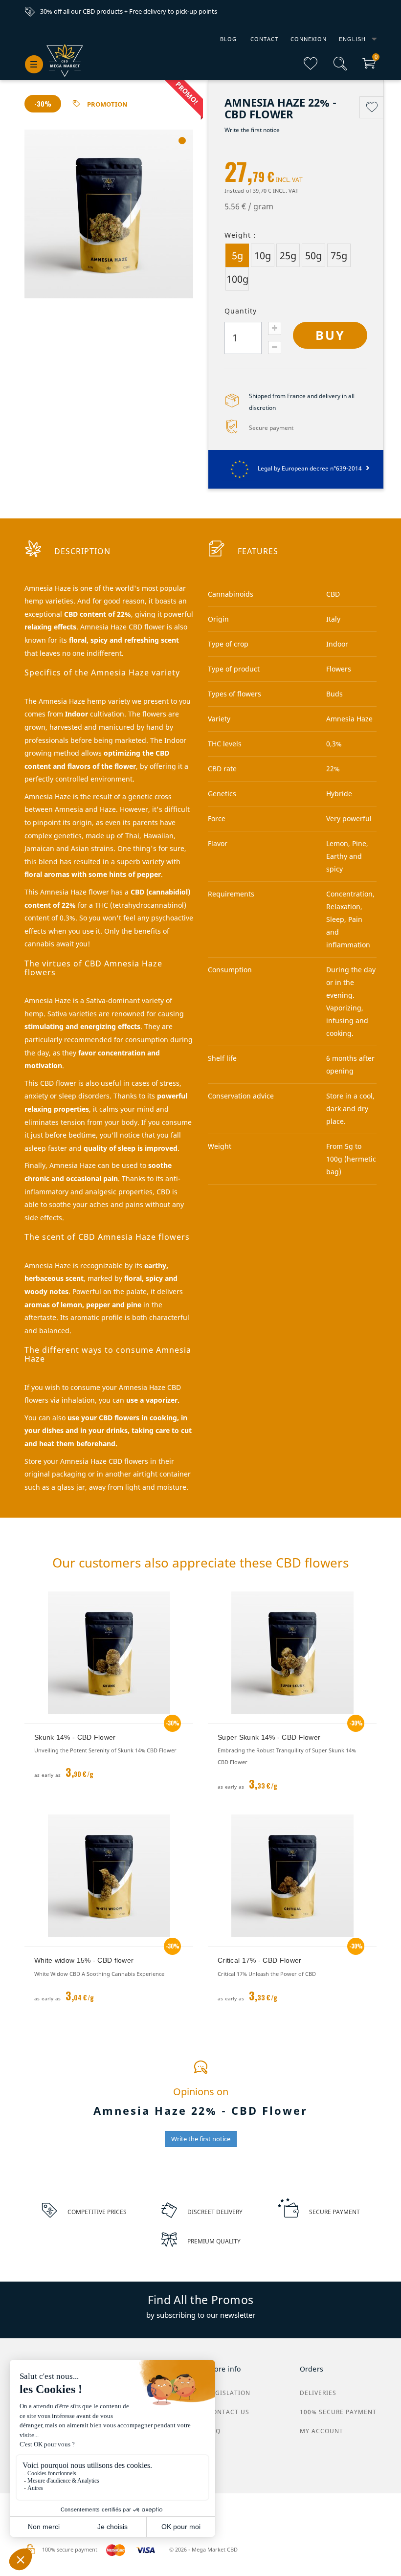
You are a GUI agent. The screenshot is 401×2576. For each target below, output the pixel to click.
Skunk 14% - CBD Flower (75, 1737)
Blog (228, 39)
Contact (264, 39)
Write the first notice (252, 130)
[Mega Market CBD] (65, 61)
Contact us (229, 2412)
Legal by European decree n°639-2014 (311, 468)
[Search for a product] (340, 68)
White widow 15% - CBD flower (84, 1960)
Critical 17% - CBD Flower (260, 1960)
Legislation (229, 2393)
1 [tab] (182, 141)
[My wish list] (311, 68)
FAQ (214, 2431)
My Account (322, 2431)
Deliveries (318, 2393)
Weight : (240, 235)
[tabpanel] (109, 214)
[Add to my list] (372, 107)
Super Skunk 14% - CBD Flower (269, 1737)
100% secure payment (338, 2412)
